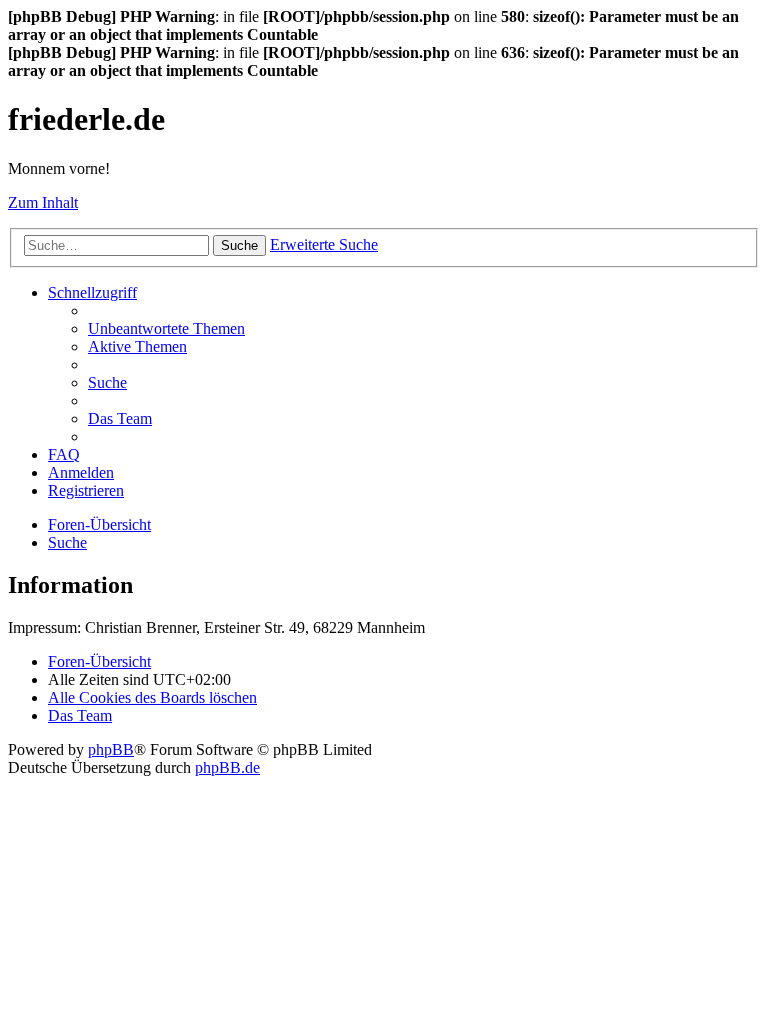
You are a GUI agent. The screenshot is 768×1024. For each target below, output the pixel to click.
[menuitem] (166, 328)
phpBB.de (227, 767)
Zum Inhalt (43, 202)
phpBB (111, 749)
